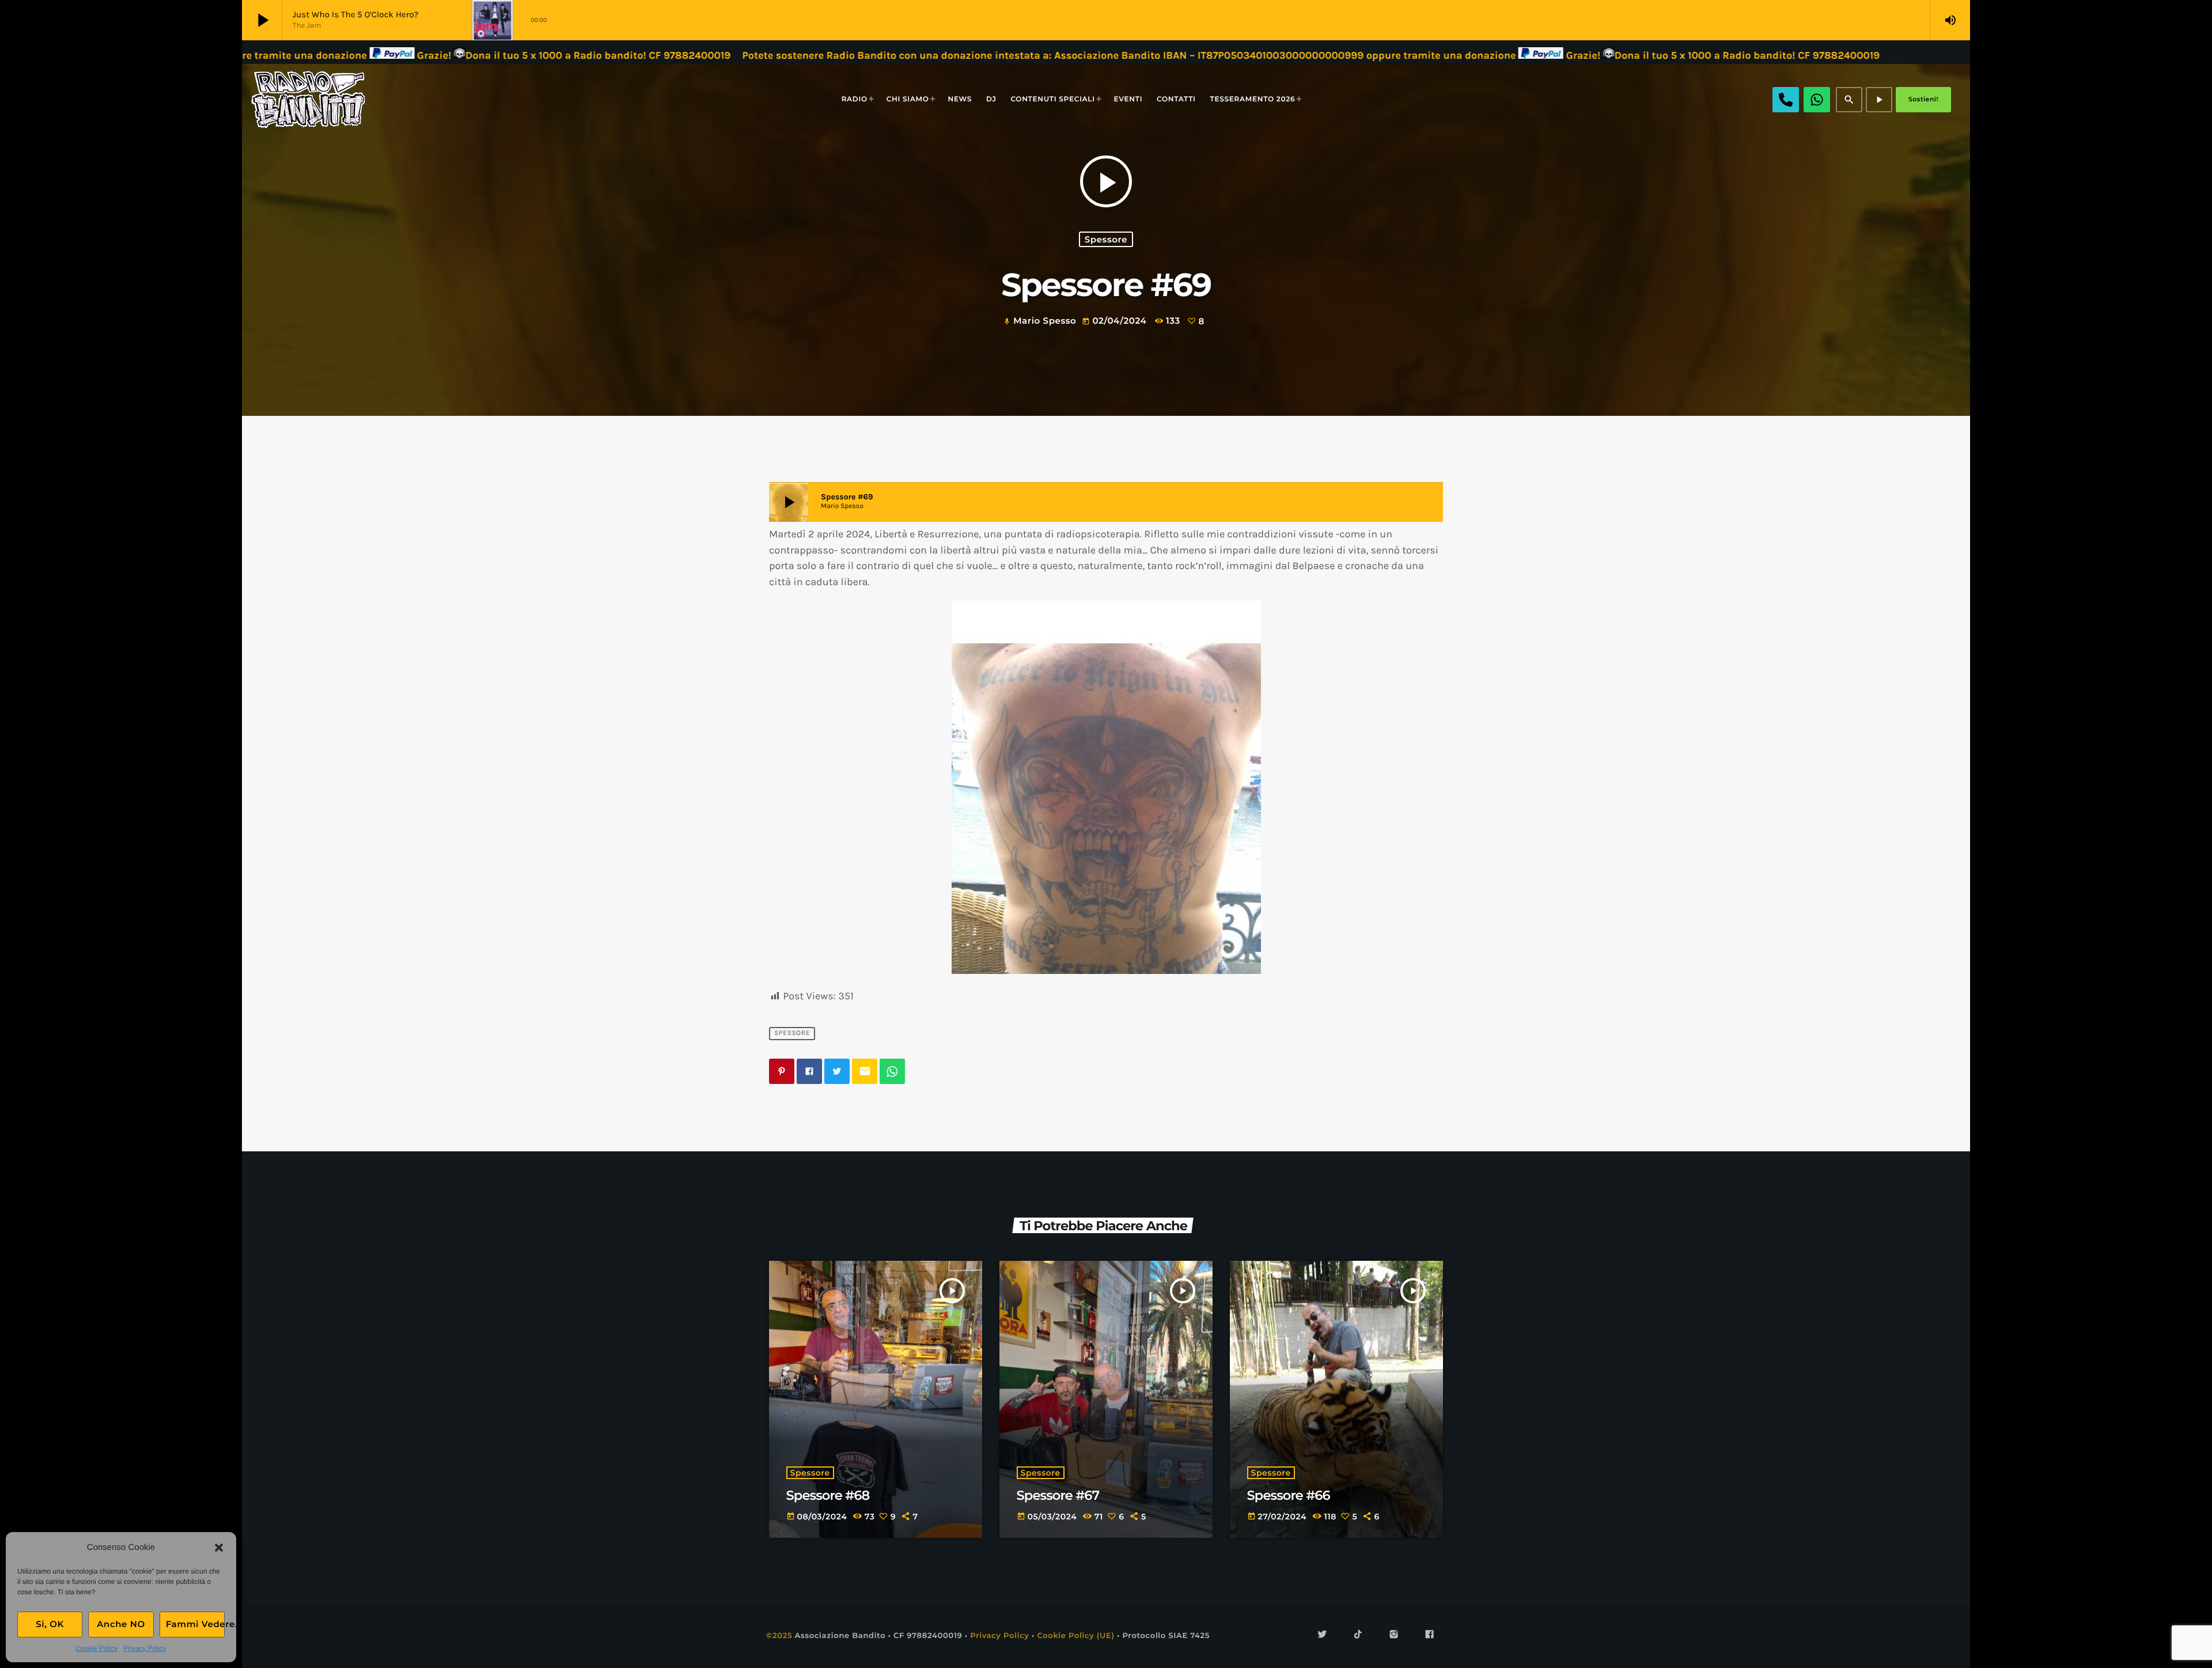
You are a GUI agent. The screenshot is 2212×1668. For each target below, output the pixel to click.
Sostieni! (1923, 99)
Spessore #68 (828, 1495)
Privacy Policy (145, 1648)
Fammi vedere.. (195, 1624)
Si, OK (50, 1624)
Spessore (1106, 239)
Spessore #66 (1289, 1495)
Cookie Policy (96, 1648)
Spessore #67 (1058, 1495)
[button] (219, 1548)
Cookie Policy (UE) (1075, 1636)
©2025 (779, 1636)
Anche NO (121, 1624)
